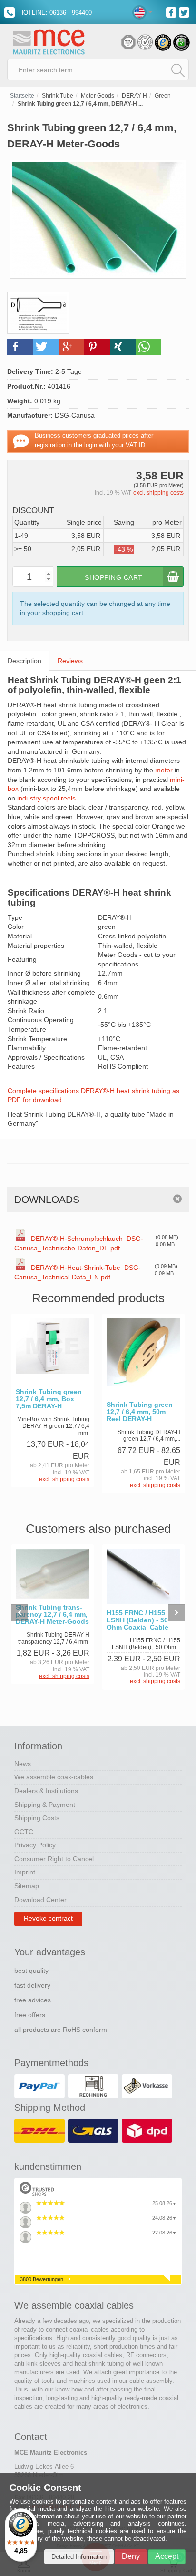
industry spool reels (46, 798)
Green (163, 96)
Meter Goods (98, 96)
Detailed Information (79, 2557)
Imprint (25, 1872)
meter (164, 770)
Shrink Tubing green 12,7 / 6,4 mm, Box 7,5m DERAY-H (49, 1399)
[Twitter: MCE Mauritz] (185, 12)
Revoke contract (48, 1918)
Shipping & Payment (45, 1805)
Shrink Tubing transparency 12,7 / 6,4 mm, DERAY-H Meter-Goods (52, 1615)
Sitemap (27, 1886)
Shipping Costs (37, 1818)
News (23, 1764)
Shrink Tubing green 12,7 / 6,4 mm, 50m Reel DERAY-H (140, 1412)
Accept (167, 2556)
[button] (20, 347)
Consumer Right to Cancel (54, 1859)
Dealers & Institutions (46, 1791)
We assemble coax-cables (54, 1777)
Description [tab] (24, 661)
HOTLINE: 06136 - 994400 (54, 13)
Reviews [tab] (70, 661)
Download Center (40, 1900)
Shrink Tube (58, 96)
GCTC (24, 1832)
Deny (131, 2556)
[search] (178, 70)
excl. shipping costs (158, 493)
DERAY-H (134, 96)
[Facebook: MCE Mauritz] (172, 12)
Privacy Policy (35, 1845)
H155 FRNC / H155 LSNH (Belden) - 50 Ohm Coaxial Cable (137, 1620)
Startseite (22, 96)
